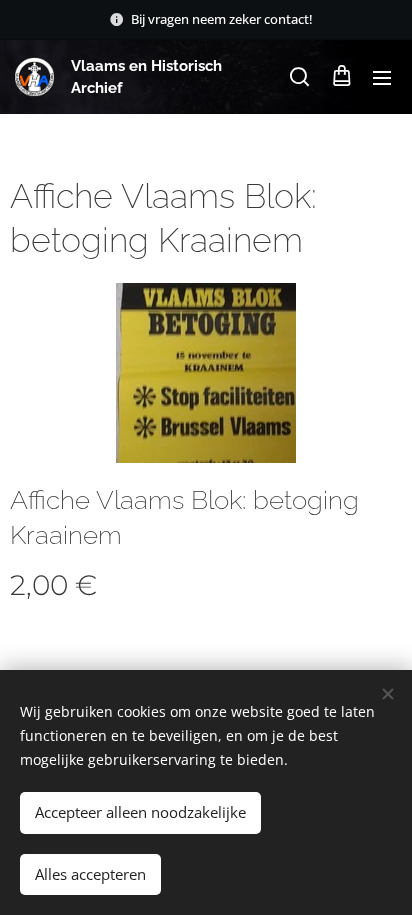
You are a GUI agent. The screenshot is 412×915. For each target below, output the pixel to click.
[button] (299, 77)
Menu (382, 77)
